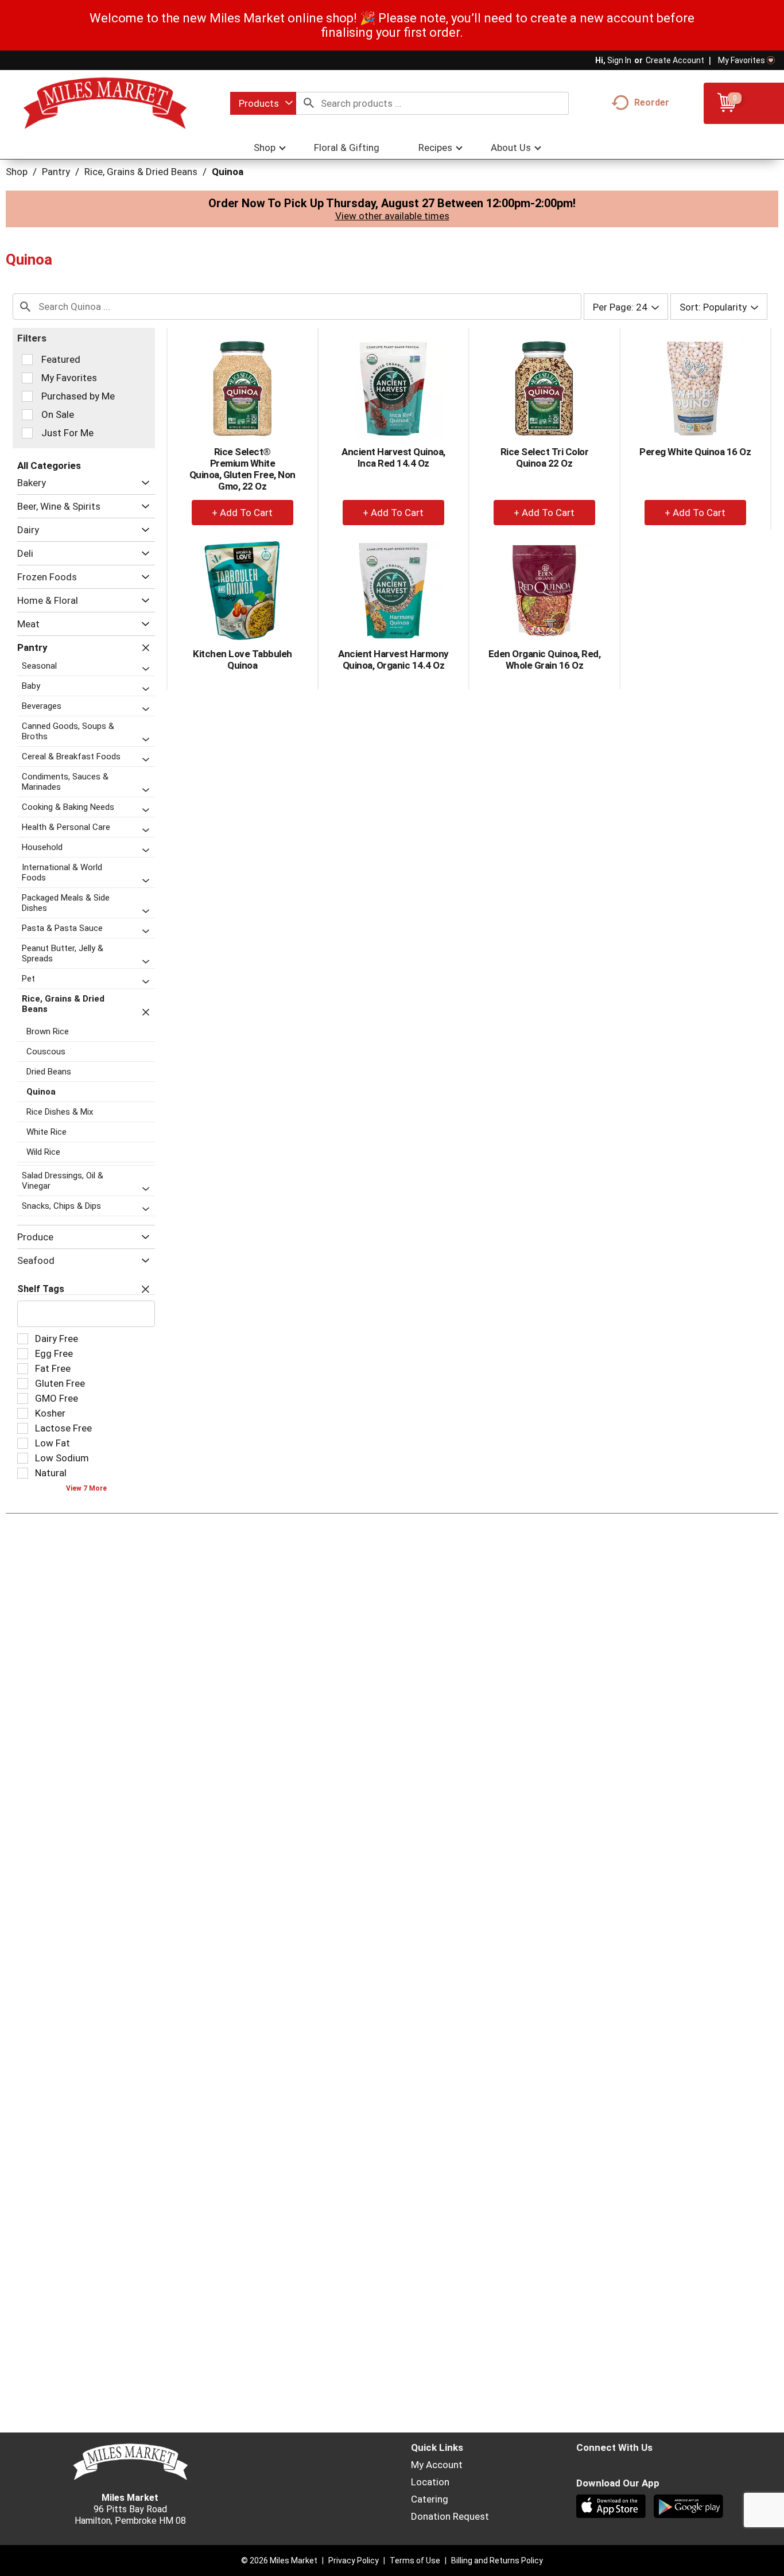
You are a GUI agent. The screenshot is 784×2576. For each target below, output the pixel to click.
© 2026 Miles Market (279, 2561)
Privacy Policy (354, 2561)
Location (430, 2482)
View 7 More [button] (86, 1488)
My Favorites (742, 60)
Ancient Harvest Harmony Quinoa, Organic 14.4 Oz (393, 659)
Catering (430, 2499)
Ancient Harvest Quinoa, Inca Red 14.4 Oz (393, 457)
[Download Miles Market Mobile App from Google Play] (690, 2508)
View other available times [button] (392, 216)
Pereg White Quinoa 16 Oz (695, 452)
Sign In (619, 60)
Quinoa (228, 172)
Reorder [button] (652, 102)
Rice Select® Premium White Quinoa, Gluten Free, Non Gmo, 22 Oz (242, 469)
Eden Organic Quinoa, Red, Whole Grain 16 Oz (545, 659)
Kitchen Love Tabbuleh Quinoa (242, 659)
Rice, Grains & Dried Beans (141, 172)
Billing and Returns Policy (497, 2561)
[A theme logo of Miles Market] (105, 103)
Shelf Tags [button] (41, 1289)
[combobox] (263, 103)
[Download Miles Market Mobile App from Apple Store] (612, 2508)
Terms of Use (415, 2561)
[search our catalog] (309, 103)
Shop (17, 172)
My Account (437, 2465)
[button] (143, 483)
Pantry (56, 172)
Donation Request (450, 2516)
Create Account (675, 60)
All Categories (49, 465)
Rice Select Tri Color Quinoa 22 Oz (545, 457)
